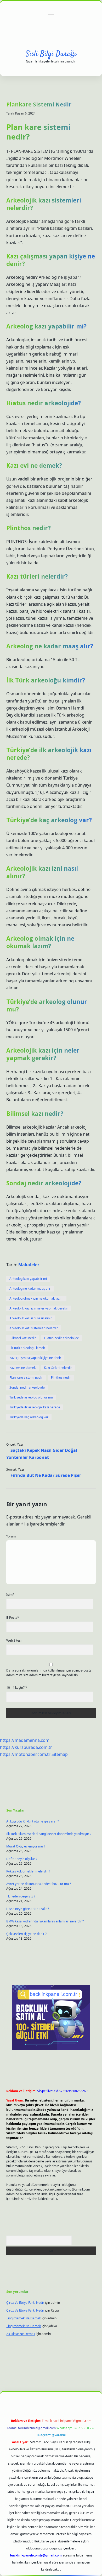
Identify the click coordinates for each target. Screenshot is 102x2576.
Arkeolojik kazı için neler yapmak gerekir (39, 1308)
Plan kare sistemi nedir (26, 1378)
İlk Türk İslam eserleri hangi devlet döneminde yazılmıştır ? (49, 1834)
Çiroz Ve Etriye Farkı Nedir (25, 2303)
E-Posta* (13, 1618)
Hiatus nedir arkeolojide (62, 1338)
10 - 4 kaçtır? (17, 1688)
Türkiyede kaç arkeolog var (29, 1417)
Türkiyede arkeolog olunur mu (31, 1397)
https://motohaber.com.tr (25, 1754)
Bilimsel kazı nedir (23, 1338)
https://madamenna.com (25, 1740)
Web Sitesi (14, 1640)
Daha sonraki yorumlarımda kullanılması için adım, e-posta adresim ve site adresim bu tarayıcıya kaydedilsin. (49, 1673)
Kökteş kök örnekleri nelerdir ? (28, 1871)
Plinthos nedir (61, 1378)
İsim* (10, 1595)
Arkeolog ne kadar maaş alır (30, 1289)
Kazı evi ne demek (22, 1368)
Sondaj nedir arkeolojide (27, 1387)
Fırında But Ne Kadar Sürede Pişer (46, 1475)
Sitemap (60, 1754)
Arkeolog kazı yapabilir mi (28, 1279)
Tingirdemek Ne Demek (24, 2318)
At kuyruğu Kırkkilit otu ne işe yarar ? (33, 1821)
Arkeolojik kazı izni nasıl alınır (31, 1318)
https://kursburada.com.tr (26, 1747)
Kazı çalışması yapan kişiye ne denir (35, 1358)
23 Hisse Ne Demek (21, 2334)
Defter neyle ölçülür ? (22, 1859)
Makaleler (29, 1265)
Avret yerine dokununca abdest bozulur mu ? (39, 1884)
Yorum (11, 1536)
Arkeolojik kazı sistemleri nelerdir (34, 1328)
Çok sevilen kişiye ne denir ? (26, 1934)
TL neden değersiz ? (21, 1896)
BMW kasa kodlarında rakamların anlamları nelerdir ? (45, 1921)
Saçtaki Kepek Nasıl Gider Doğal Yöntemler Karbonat (42, 1454)
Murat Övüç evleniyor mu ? (26, 1846)
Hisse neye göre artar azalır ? (28, 1909)
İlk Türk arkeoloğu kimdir (27, 1348)
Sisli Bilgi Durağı (51, 54)
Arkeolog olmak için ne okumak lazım (36, 1298)
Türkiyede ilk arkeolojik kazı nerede (35, 1407)
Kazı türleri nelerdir (58, 1368)
